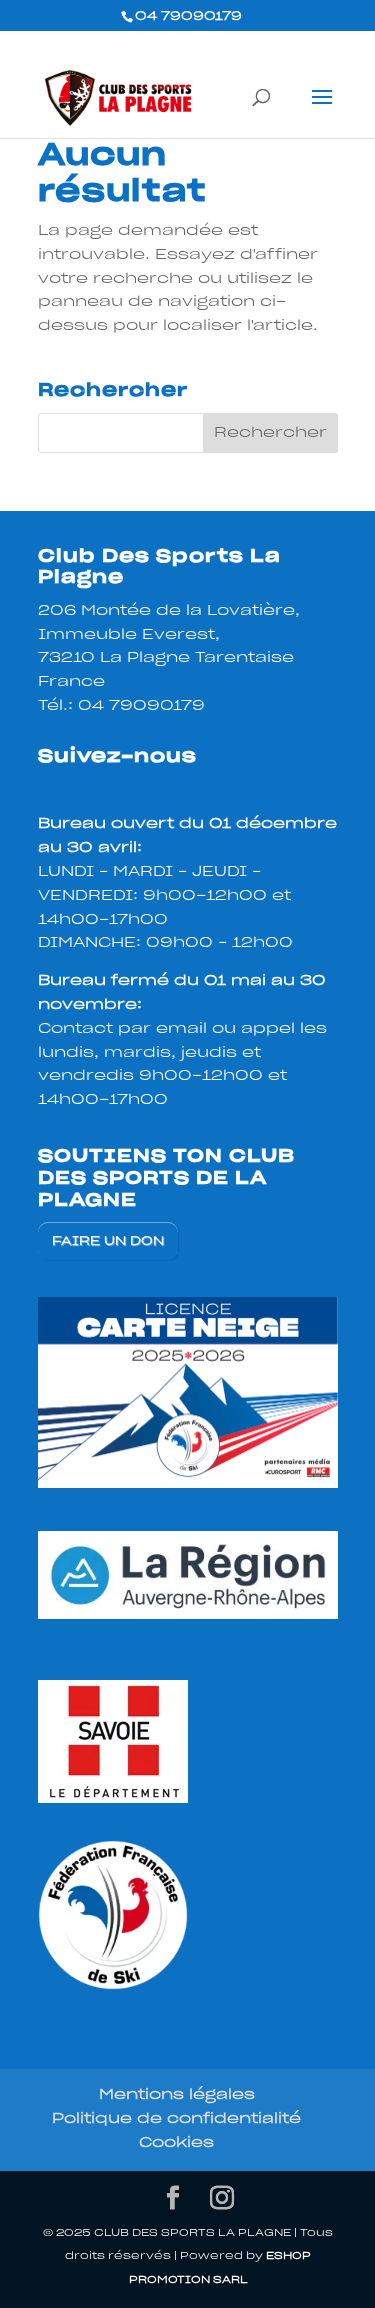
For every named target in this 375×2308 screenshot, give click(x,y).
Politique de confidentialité (176, 2119)
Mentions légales (177, 2095)
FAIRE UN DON (108, 1241)
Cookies (176, 2143)
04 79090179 (141, 706)
